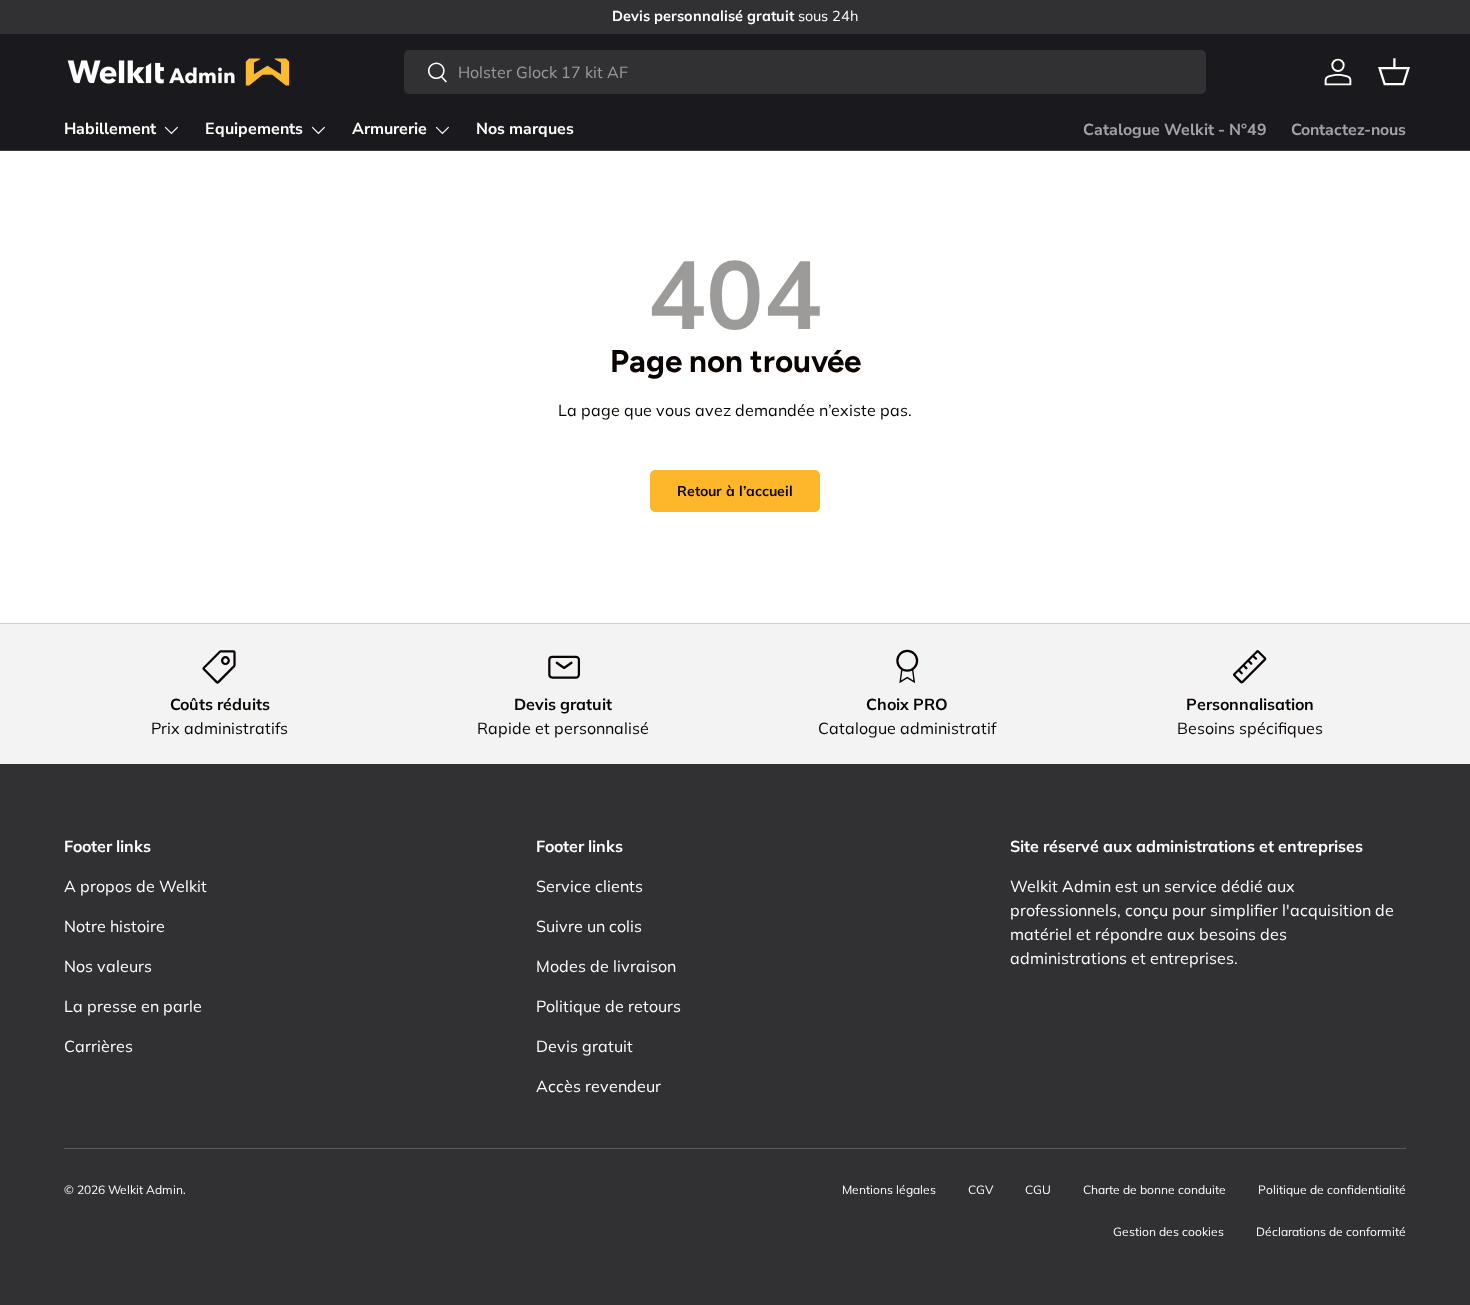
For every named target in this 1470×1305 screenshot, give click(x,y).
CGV (980, 1189)
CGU (1038, 1189)
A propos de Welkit (135, 886)
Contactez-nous (1348, 130)
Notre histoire (114, 926)
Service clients (589, 886)
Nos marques (525, 129)
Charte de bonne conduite (1154, 1189)
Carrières (98, 1046)
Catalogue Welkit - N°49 (1175, 130)
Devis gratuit (584, 1046)
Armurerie (389, 129)
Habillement (110, 129)
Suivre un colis (589, 926)
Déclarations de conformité (1331, 1231)
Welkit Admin (145, 1189)
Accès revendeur (598, 1086)
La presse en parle (133, 1006)
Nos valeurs (108, 966)
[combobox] (805, 72)
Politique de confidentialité (1332, 1189)
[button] (1394, 72)
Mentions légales (889, 1189)
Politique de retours (608, 1006)
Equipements (254, 129)
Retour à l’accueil (735, 491)
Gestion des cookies (1168, 1231)
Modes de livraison (606, 966)
